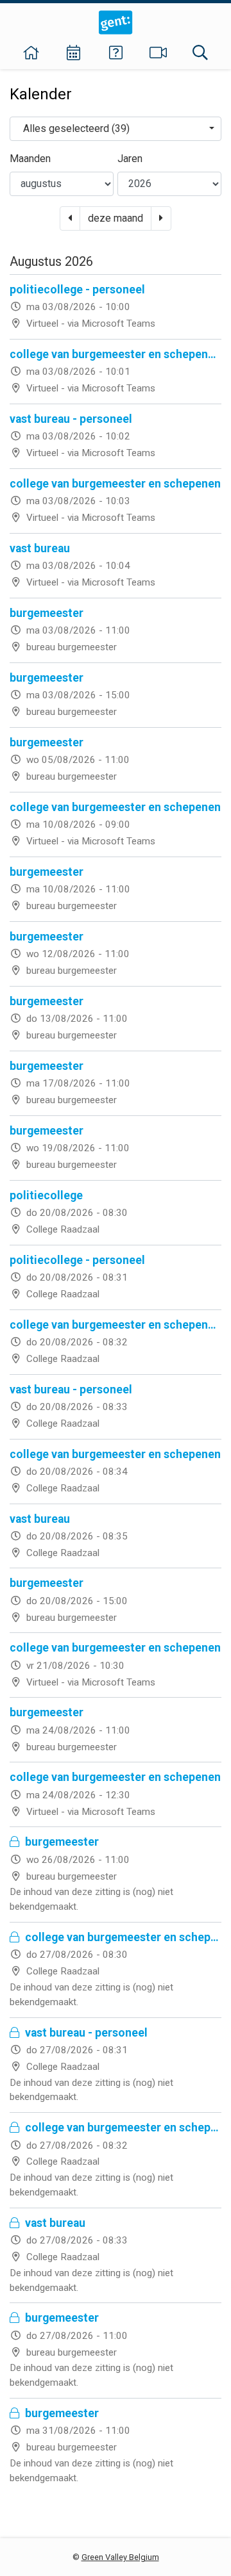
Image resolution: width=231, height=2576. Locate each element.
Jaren (130, 159)
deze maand (116, 218)
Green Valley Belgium (120, 2557)
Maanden (30, 159)
